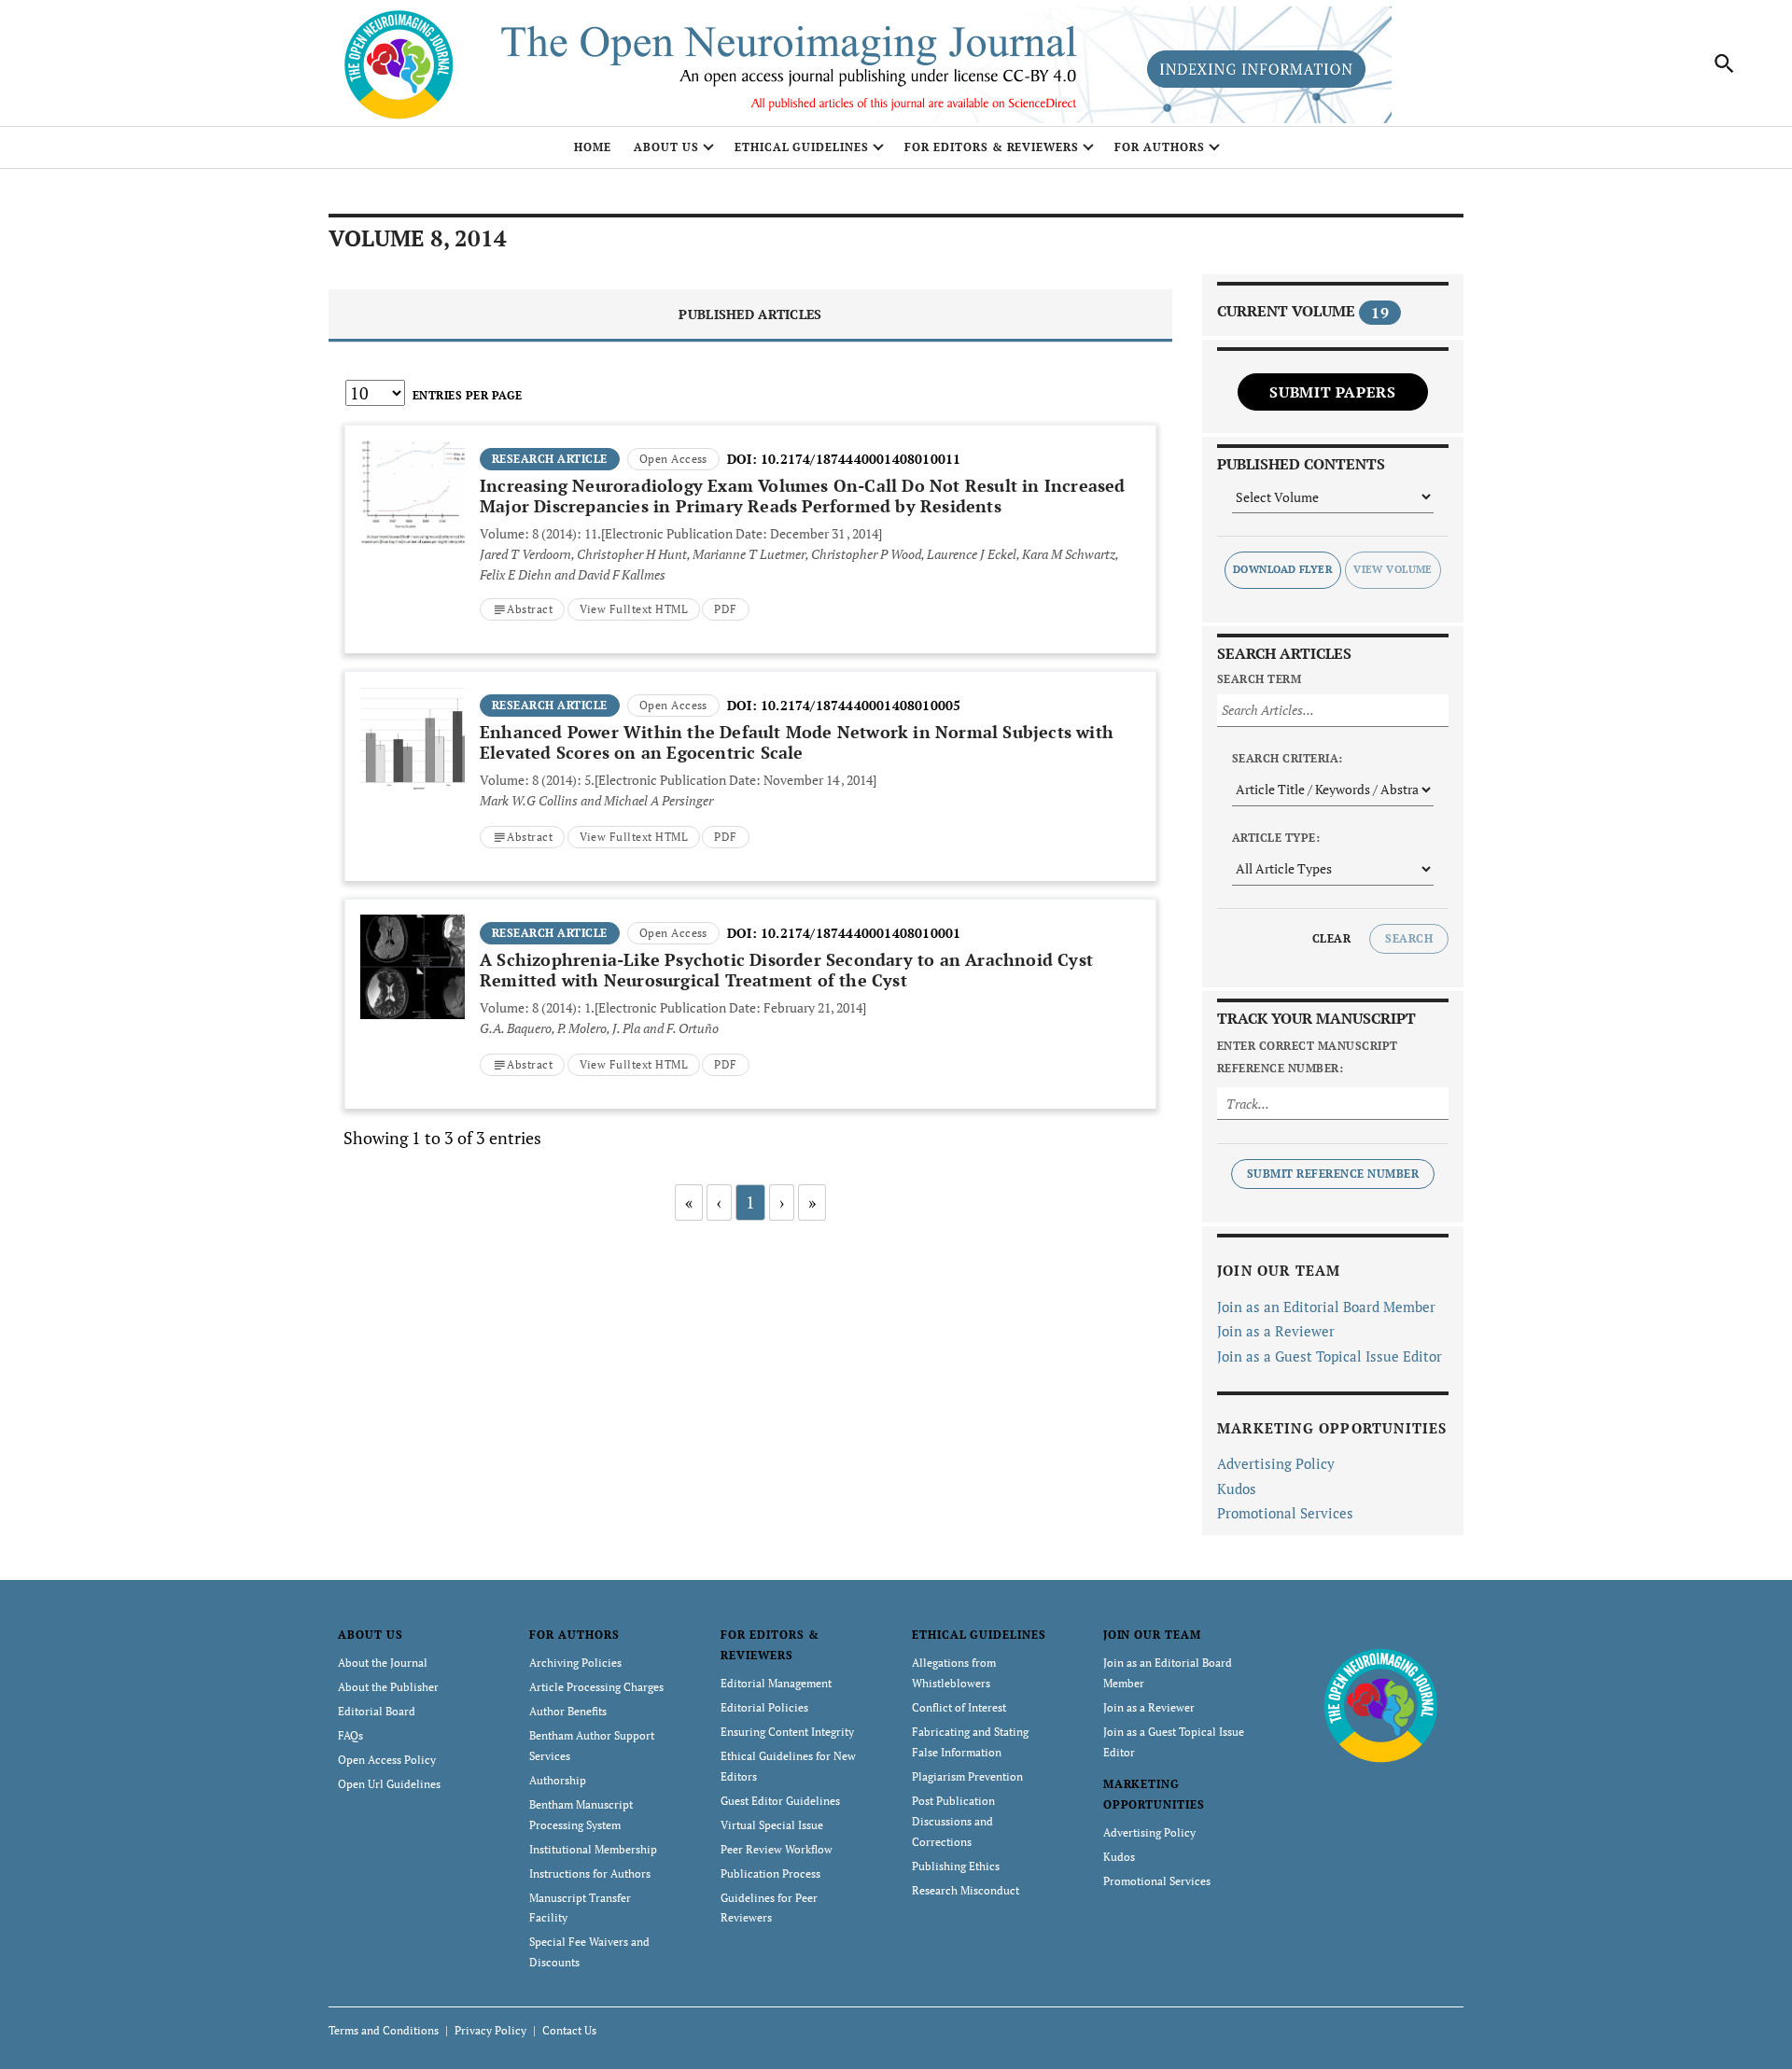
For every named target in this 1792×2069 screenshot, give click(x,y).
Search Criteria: (1288, 758)
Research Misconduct (966, 1890)
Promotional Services (1285, 1513)
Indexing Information (1256, 69)
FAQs (350, 1735)
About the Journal (383, 1663)
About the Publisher (388, 1687)
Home (593, 147)
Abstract (530, 609)
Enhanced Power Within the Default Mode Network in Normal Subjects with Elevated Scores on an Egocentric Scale (797, 742)
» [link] (812, 1202)
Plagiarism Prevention (967, 1776)
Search (1409, 938)
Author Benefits (568, 1711)
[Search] (1725, 63)
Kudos (1237, 1489)
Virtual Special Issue (772, 1825)
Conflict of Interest (959, 1707)
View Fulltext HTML (634, 609)
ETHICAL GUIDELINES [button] (802, 147)
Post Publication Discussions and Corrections (953, 1821)
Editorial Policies (764, 1707)
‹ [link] (719, 1202)
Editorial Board (377, 1711)
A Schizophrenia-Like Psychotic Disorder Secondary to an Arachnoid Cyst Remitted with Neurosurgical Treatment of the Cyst (786, 970)
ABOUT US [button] (666, 147)
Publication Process (770, 1873)
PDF (725, 609)
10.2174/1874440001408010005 (861, 705)
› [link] (782, 1202)
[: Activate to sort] (750, 423)
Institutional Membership (593, 1849)
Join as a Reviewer (1276, 1331)
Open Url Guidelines (389, 1784)
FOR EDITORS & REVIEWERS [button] (992, 147)
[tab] (750, 316)
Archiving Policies (575, 1663)
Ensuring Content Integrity (787, 1732)
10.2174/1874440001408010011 (861, 459)
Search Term (1259, 679)
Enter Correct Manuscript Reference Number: (1308, 1057)
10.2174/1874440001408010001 (861, 933)
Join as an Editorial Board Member (1326, 1307)
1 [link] (750, 1202)
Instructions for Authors (590, 1873)
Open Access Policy (387, 1760)
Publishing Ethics (956, 1866)
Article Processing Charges (596, 1687)
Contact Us (569, 2030)
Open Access (673, 459)
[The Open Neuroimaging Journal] (1381, 1704)
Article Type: (1276, 838)
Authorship (558, 1780)
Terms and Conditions (384, 2030)
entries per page (468, 395)
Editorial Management (776, 1683)
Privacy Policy (490, 2030)
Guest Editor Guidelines (780, 1801)
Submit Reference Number (1333, 1174)
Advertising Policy (1276, 1463)
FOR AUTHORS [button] (1160, 147)
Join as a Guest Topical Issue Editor (1330, 1356)
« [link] (689, 1202)
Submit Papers (1332, 392)
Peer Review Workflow (777, 1849)
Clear (1331, 938)
